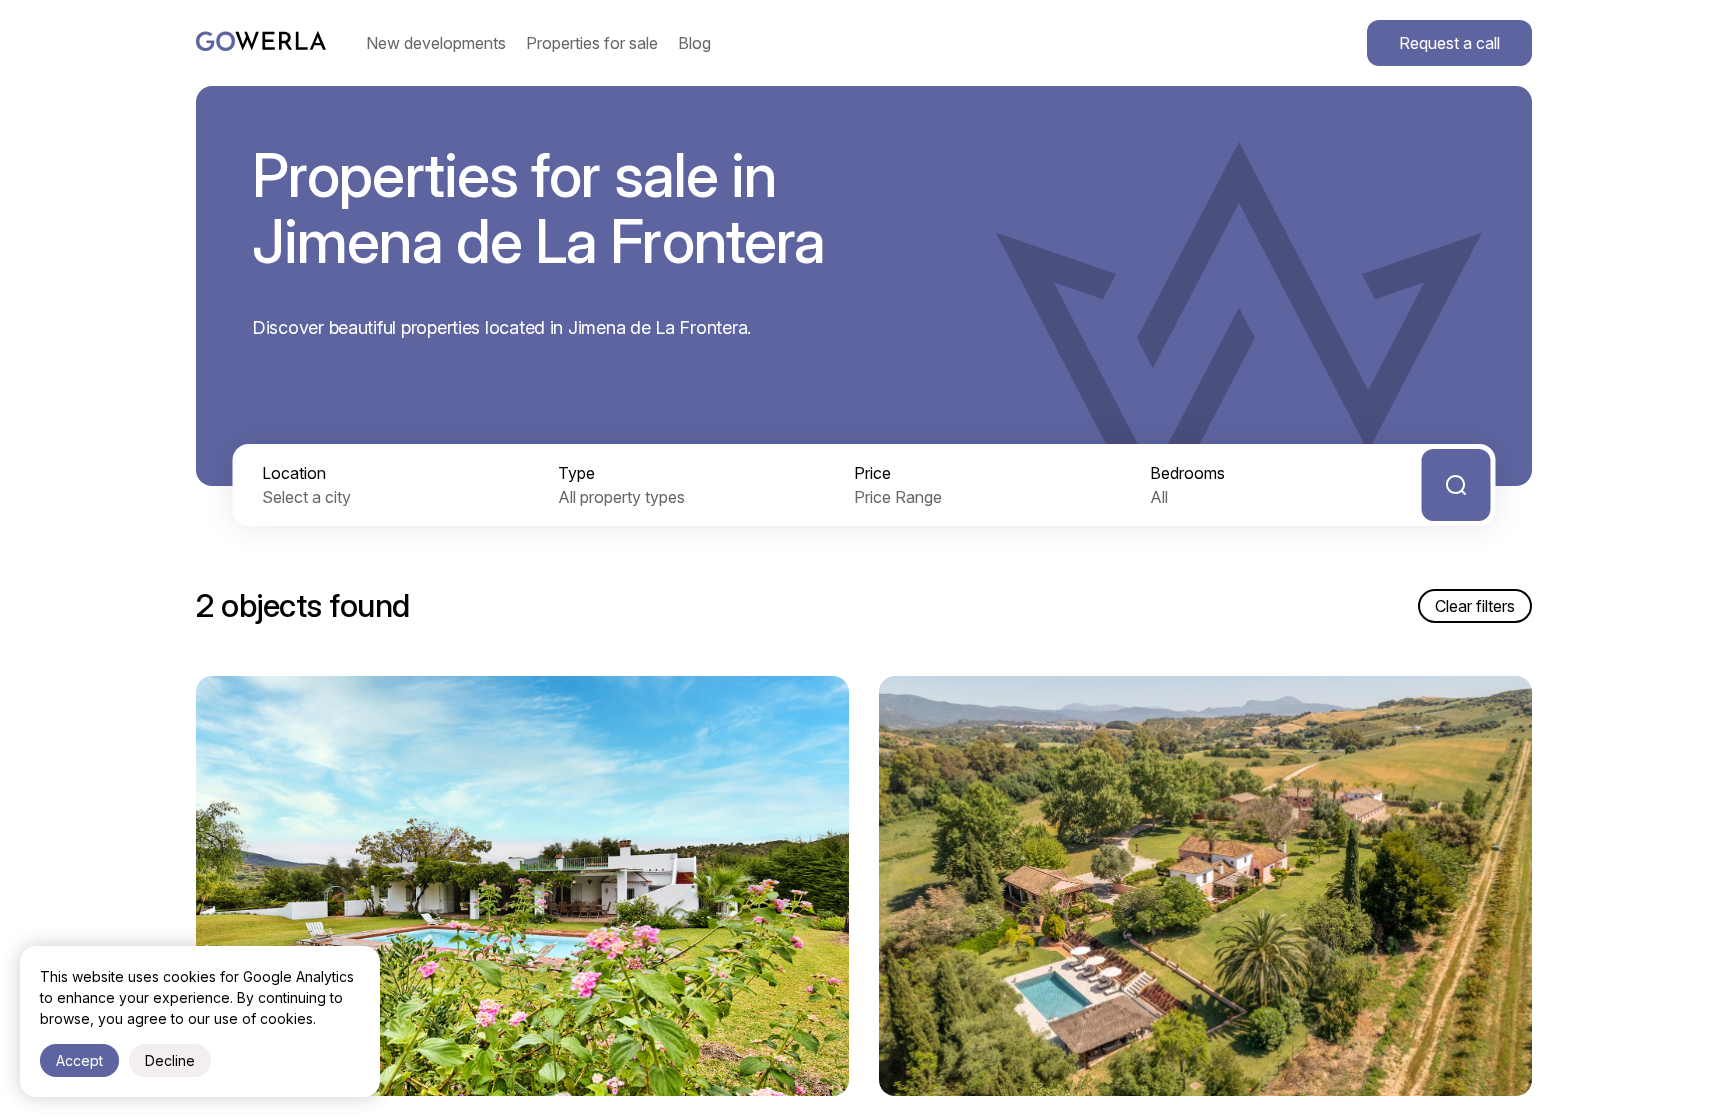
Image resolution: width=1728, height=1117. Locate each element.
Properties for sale (592, 43)
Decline (170, 1060)
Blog (694, 43)
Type (576, 473)
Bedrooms (1187, 473)
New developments (436, 43)
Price (872, 473)
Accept (79, 1060)
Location (294, 473)
